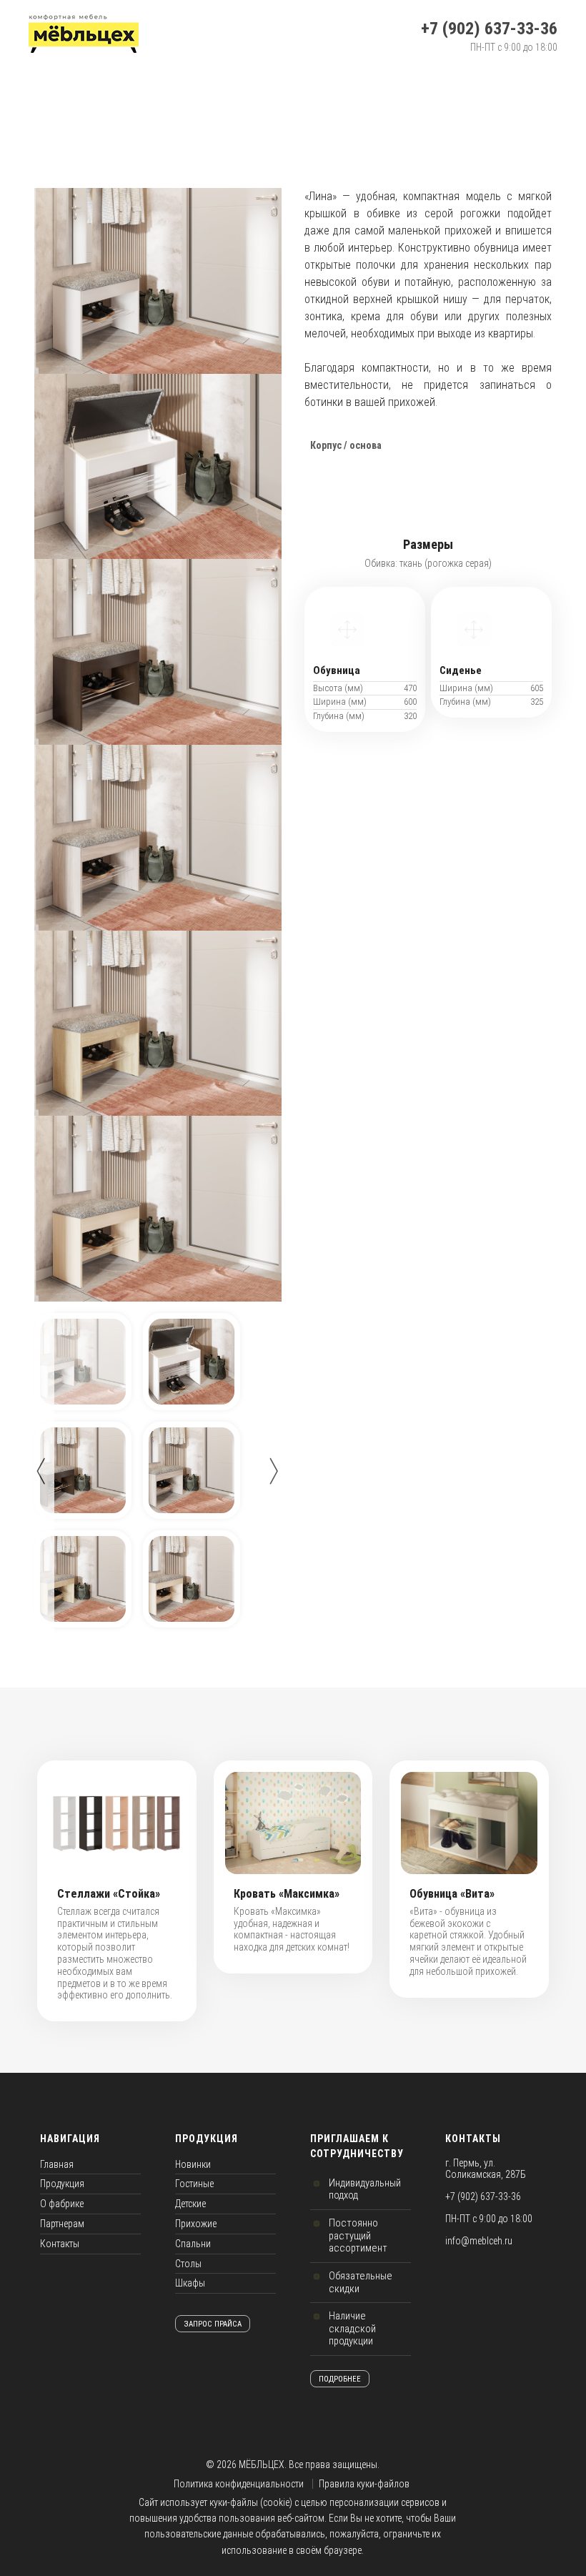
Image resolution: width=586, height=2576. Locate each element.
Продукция (62, 2184)
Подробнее (340, 2379)
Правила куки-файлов (364, 2484)
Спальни (193, 2244)
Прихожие (196, 2224)
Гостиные (194, 2184)
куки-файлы (234, 2502)
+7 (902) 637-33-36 (489, 29)
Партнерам (62, 2224)
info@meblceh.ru (479, 2241)
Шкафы (190, 2283)
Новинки (193, 2164)
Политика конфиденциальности (239, 2484)
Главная (57, 2164)
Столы (188, 2264)
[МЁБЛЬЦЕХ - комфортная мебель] (84, 34)
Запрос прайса (213, 2324)
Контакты (60, 2244)
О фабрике (62, 2204)
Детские (190, 2204)
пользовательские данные (199, 2534)
